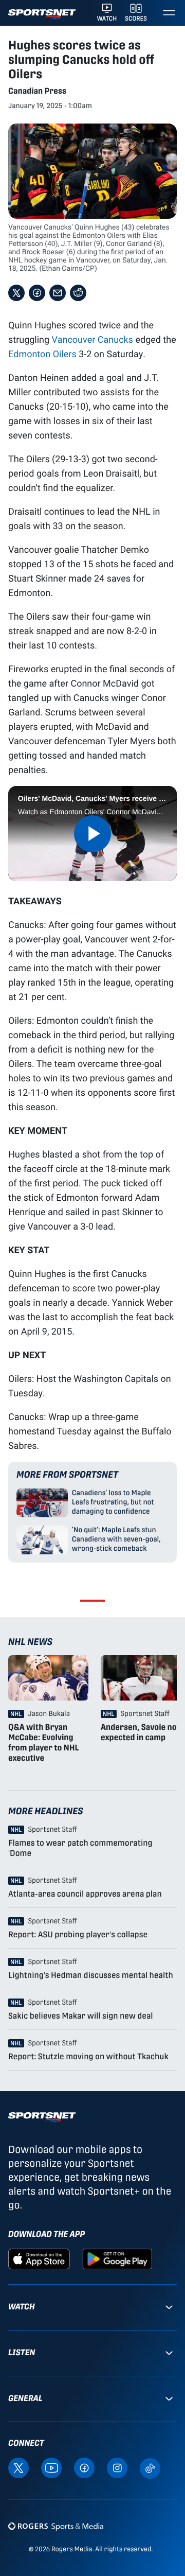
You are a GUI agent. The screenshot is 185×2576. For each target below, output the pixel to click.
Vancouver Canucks (92, 339)
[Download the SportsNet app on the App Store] (39, 2258)
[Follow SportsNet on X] (18, 2467)
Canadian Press (37, 91)
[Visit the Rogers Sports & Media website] (56, 2526)
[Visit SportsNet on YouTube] (51, 2467)
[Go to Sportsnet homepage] (42, 14)
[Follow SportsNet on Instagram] (117, 2467)
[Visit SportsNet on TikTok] (150, 2468)
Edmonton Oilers (42, 354)
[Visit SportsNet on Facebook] (84, 2467)
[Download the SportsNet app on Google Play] (117, 2258)
